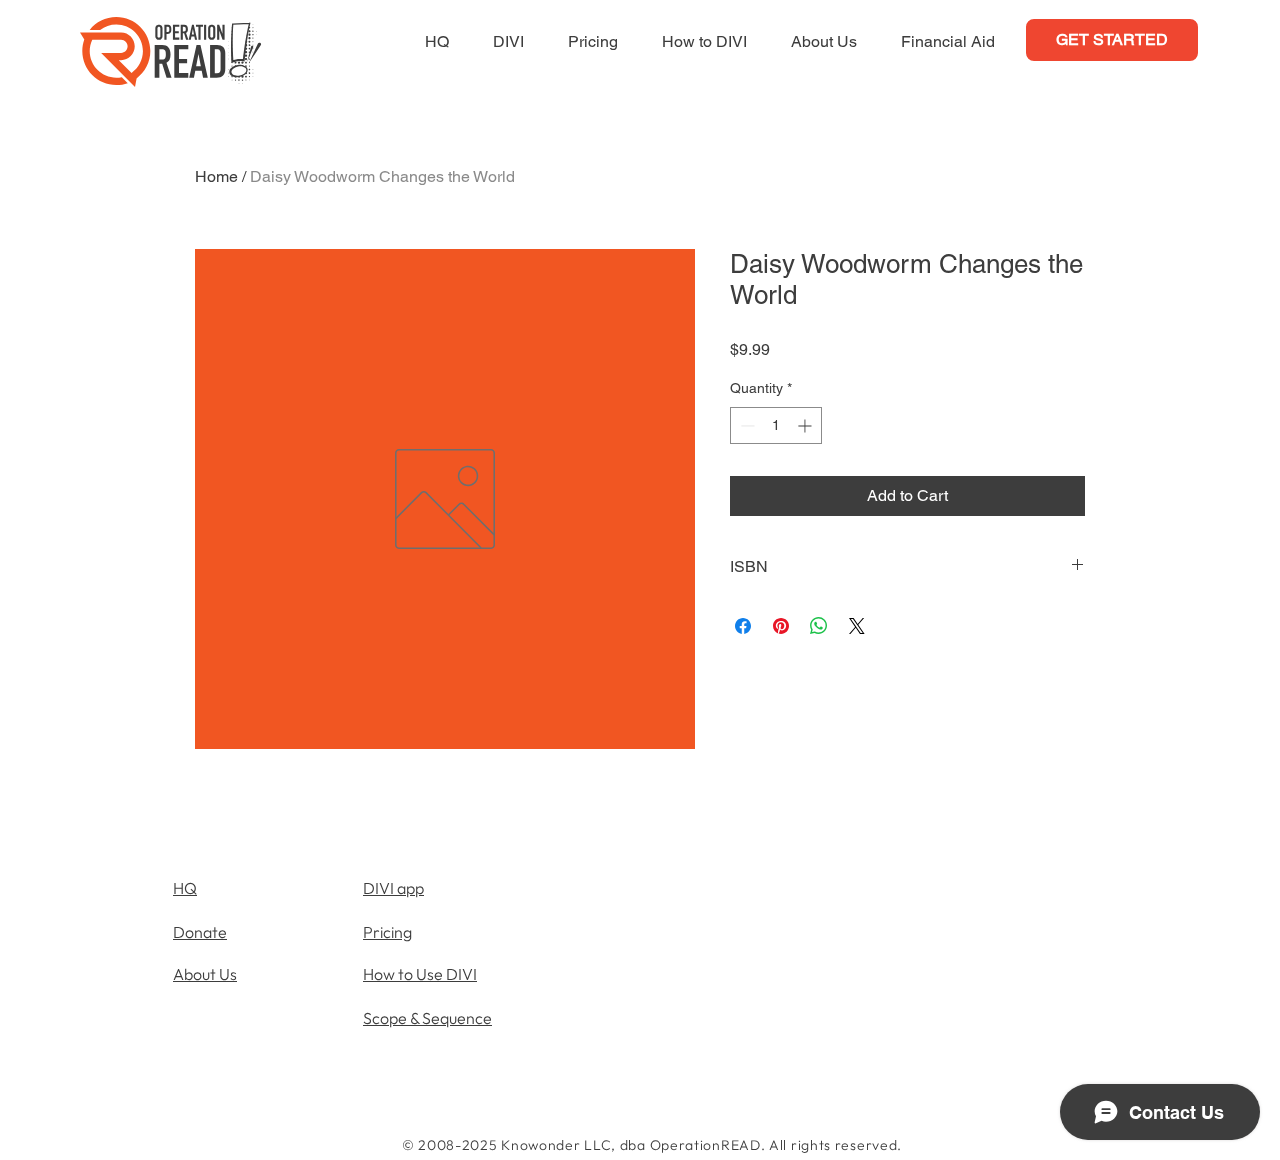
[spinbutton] (776, 425)
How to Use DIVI (420, 974)
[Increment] (806, 425)
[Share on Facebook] (743, 626)
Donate (200, 932)
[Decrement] (745, 425)
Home (216, 176)
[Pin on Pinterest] (781, 626)
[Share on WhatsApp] (819, 626)
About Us (205, 974)
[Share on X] (857, 626)
